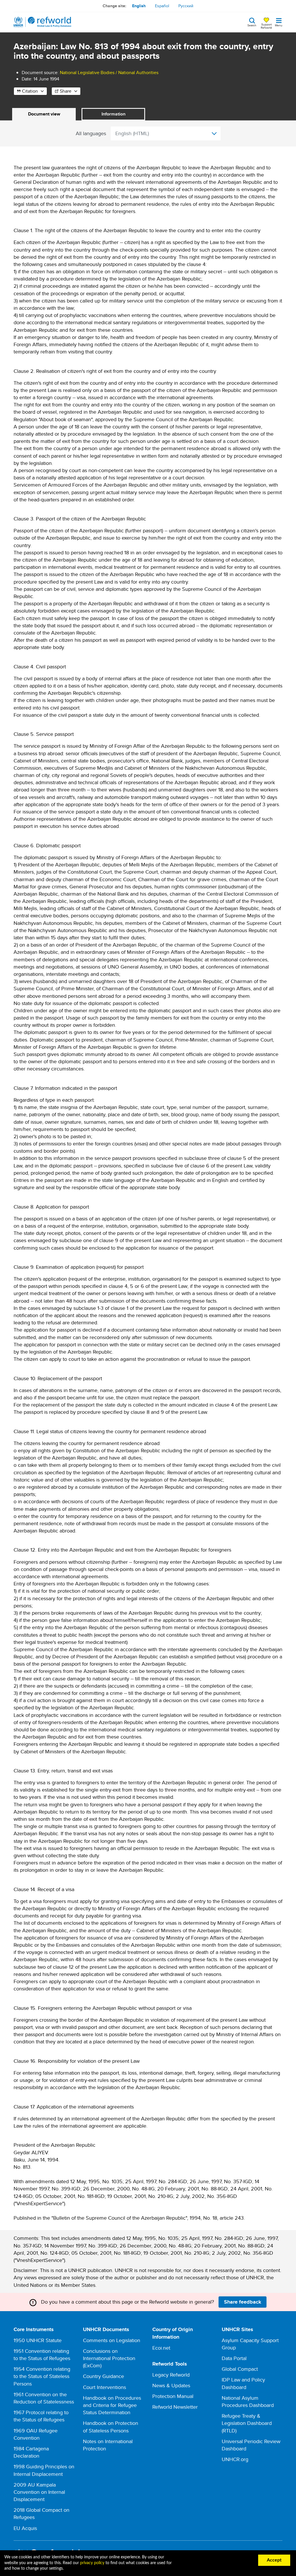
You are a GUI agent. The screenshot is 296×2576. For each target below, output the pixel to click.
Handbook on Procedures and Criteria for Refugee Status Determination (112, 2405)
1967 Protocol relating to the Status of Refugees (41, 2416)
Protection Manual (173, 2396)
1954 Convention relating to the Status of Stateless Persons (42, 2376)
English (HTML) (132, 133)
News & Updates (171, 2385)
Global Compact (240, 2369)
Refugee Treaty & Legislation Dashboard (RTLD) (247, 2423)
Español (162, 6)
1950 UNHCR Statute (38, 2340)
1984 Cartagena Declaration (31, 2452)
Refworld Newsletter (175, 2407)
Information (113, 114)
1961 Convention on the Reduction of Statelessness (44, 2398)
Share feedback (243, 2302)
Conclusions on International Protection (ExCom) (109, 2358)
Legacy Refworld (171, 2375)
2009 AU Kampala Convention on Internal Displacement (39, 2492)
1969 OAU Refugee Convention (36, 2434)
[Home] (42, 22)
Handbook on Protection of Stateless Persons (111, 2427)
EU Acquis (25, 2528)
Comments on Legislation (112, 2340)
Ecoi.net (161, 2348)
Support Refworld (266, 26)
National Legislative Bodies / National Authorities (109, 73)
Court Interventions (104, 2387)
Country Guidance (103, 2376)
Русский (186, 6)
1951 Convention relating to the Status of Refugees (42, 2355)
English (139, 6)
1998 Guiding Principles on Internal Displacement (44, 2470)
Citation (30, 91)
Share (66, 91)
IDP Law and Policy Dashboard (243, 2383)
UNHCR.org (235, 2459)
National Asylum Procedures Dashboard (248, 2401)
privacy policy (92, 2563)
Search (252, 25)
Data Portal (234, 2358)
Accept (274, 2560)
